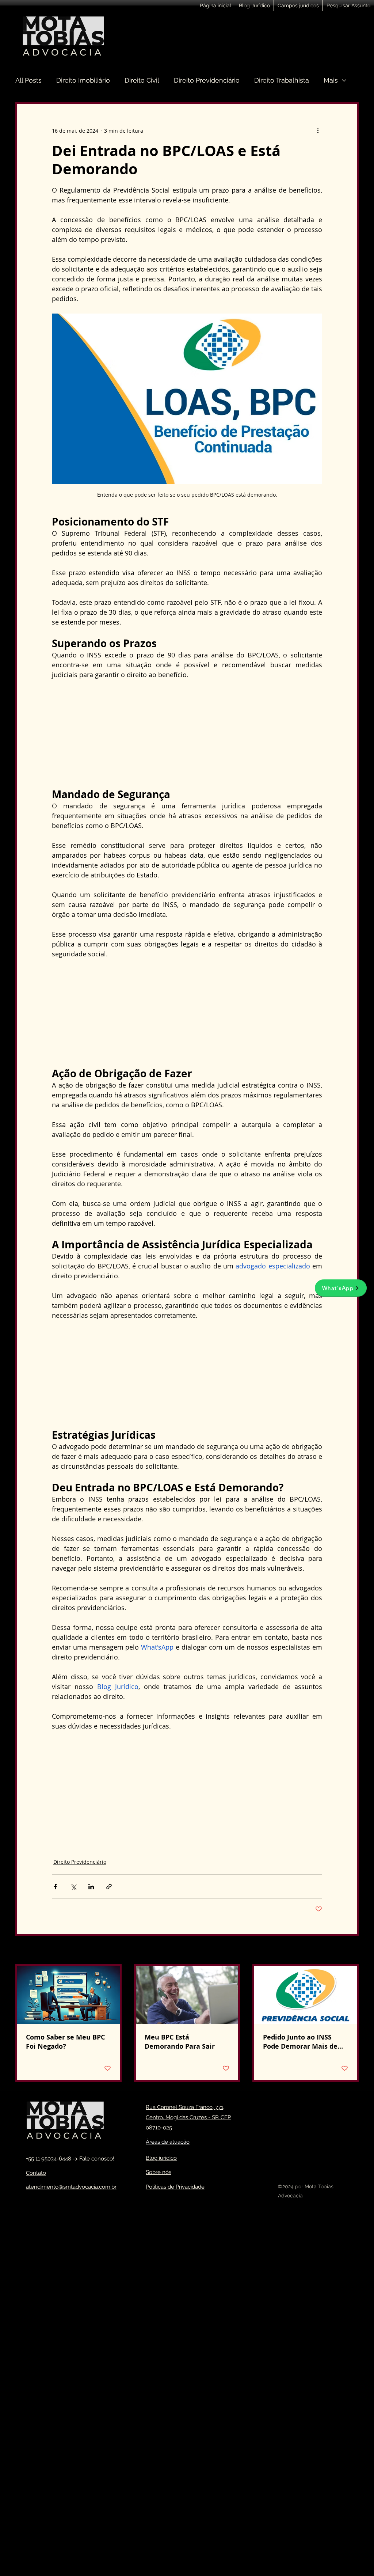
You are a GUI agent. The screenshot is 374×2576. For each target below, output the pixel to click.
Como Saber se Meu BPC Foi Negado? (65, 2042)
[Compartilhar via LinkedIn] (91, 1887)
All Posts (28, 80)
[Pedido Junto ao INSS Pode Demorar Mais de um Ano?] (306, 1995)
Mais (331, 80)
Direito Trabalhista (282, 80)
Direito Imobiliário (83, 80)
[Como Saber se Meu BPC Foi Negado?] (68, 1995)
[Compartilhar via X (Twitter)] (73, 1887)
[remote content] (187, 734)
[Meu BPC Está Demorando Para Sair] (187, 1995)
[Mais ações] (318, 130)
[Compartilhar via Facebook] (55, 1887)
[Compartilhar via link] (109, 1887)
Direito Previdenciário (207, 80)
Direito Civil (142, 80)
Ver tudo (348, 1951)
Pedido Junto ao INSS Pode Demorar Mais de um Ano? (300, 2042)
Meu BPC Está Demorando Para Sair (180, 2042)
